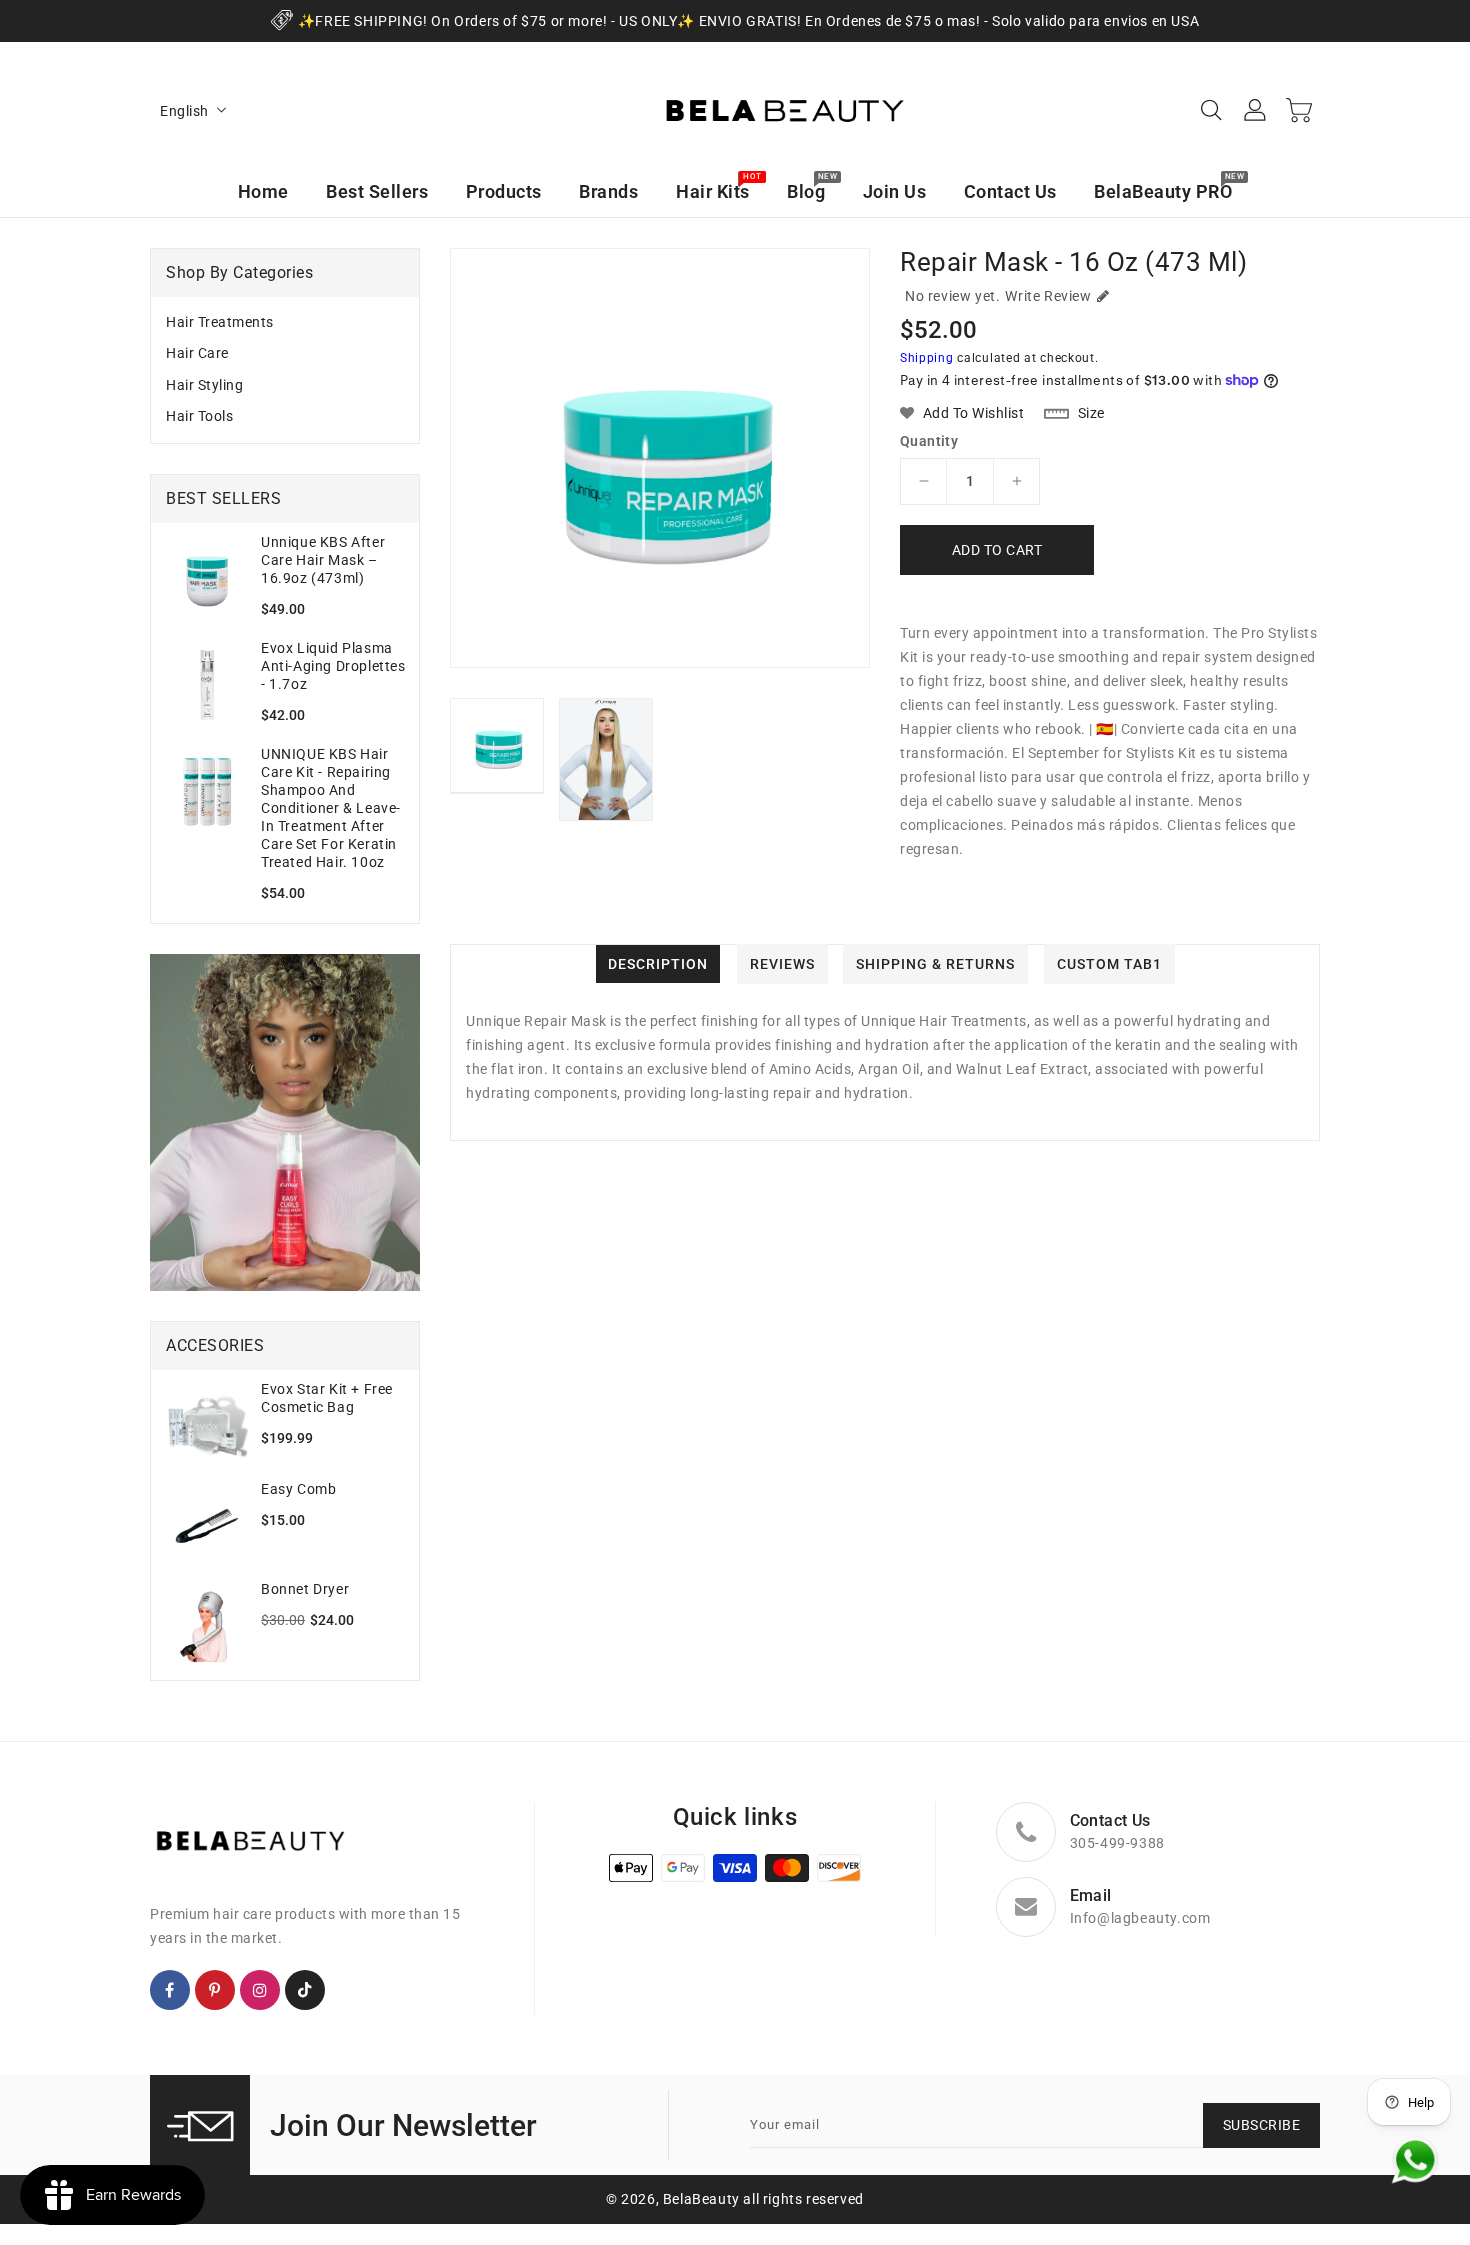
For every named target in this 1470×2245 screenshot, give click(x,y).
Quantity (929, 441)
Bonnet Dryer (305, 1589)
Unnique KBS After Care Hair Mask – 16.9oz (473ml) (323, 560)
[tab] (285, 323)
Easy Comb (298, 1489)
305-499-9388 (1117, 1843)
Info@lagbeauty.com (1140, 1918)
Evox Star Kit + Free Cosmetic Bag (327, 1398)
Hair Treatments (220, 322)
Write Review (1048, 296)
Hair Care (197, 353)
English (184, 111)
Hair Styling (204, 385)
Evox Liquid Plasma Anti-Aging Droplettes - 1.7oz (333, 666)
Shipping (927, 358)
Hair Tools (199, 416)
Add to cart (997, 550)
